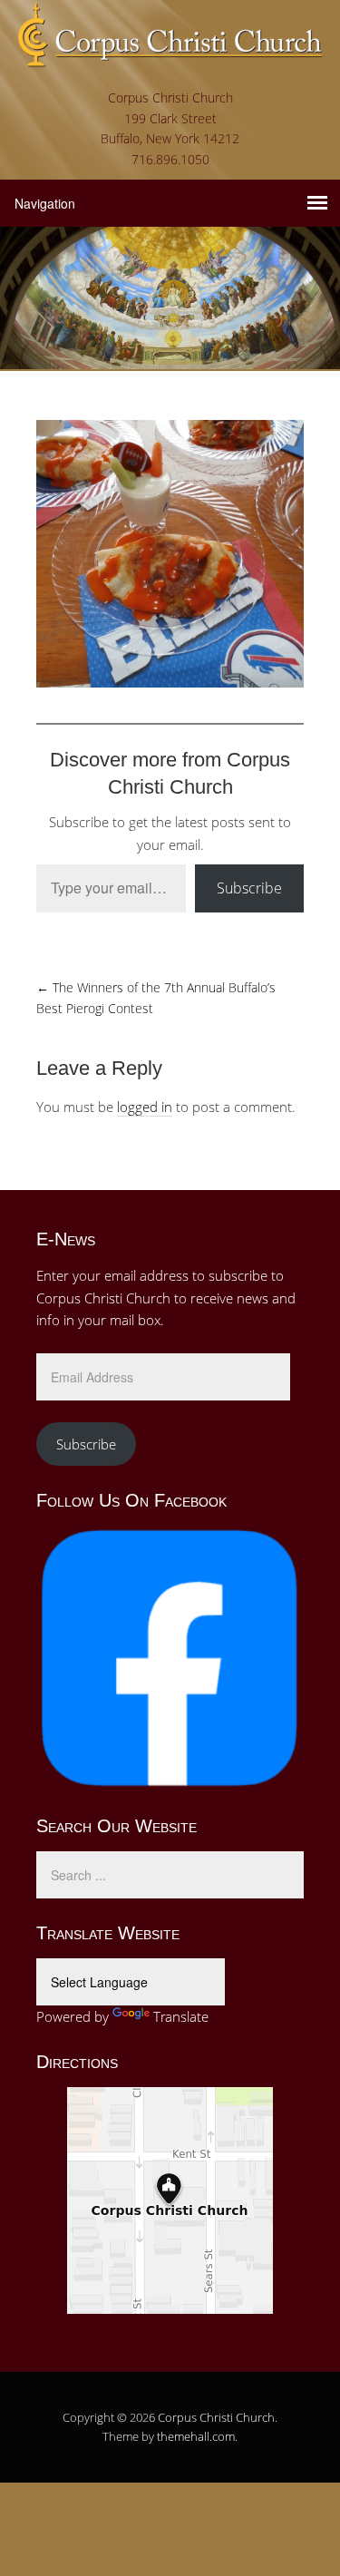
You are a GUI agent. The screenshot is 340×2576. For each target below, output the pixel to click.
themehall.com (196, 2436)
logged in (145, 1107)
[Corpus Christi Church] (170, 54)
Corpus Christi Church (216, 2417)
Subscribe (249, 888)
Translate (181, 2016)
